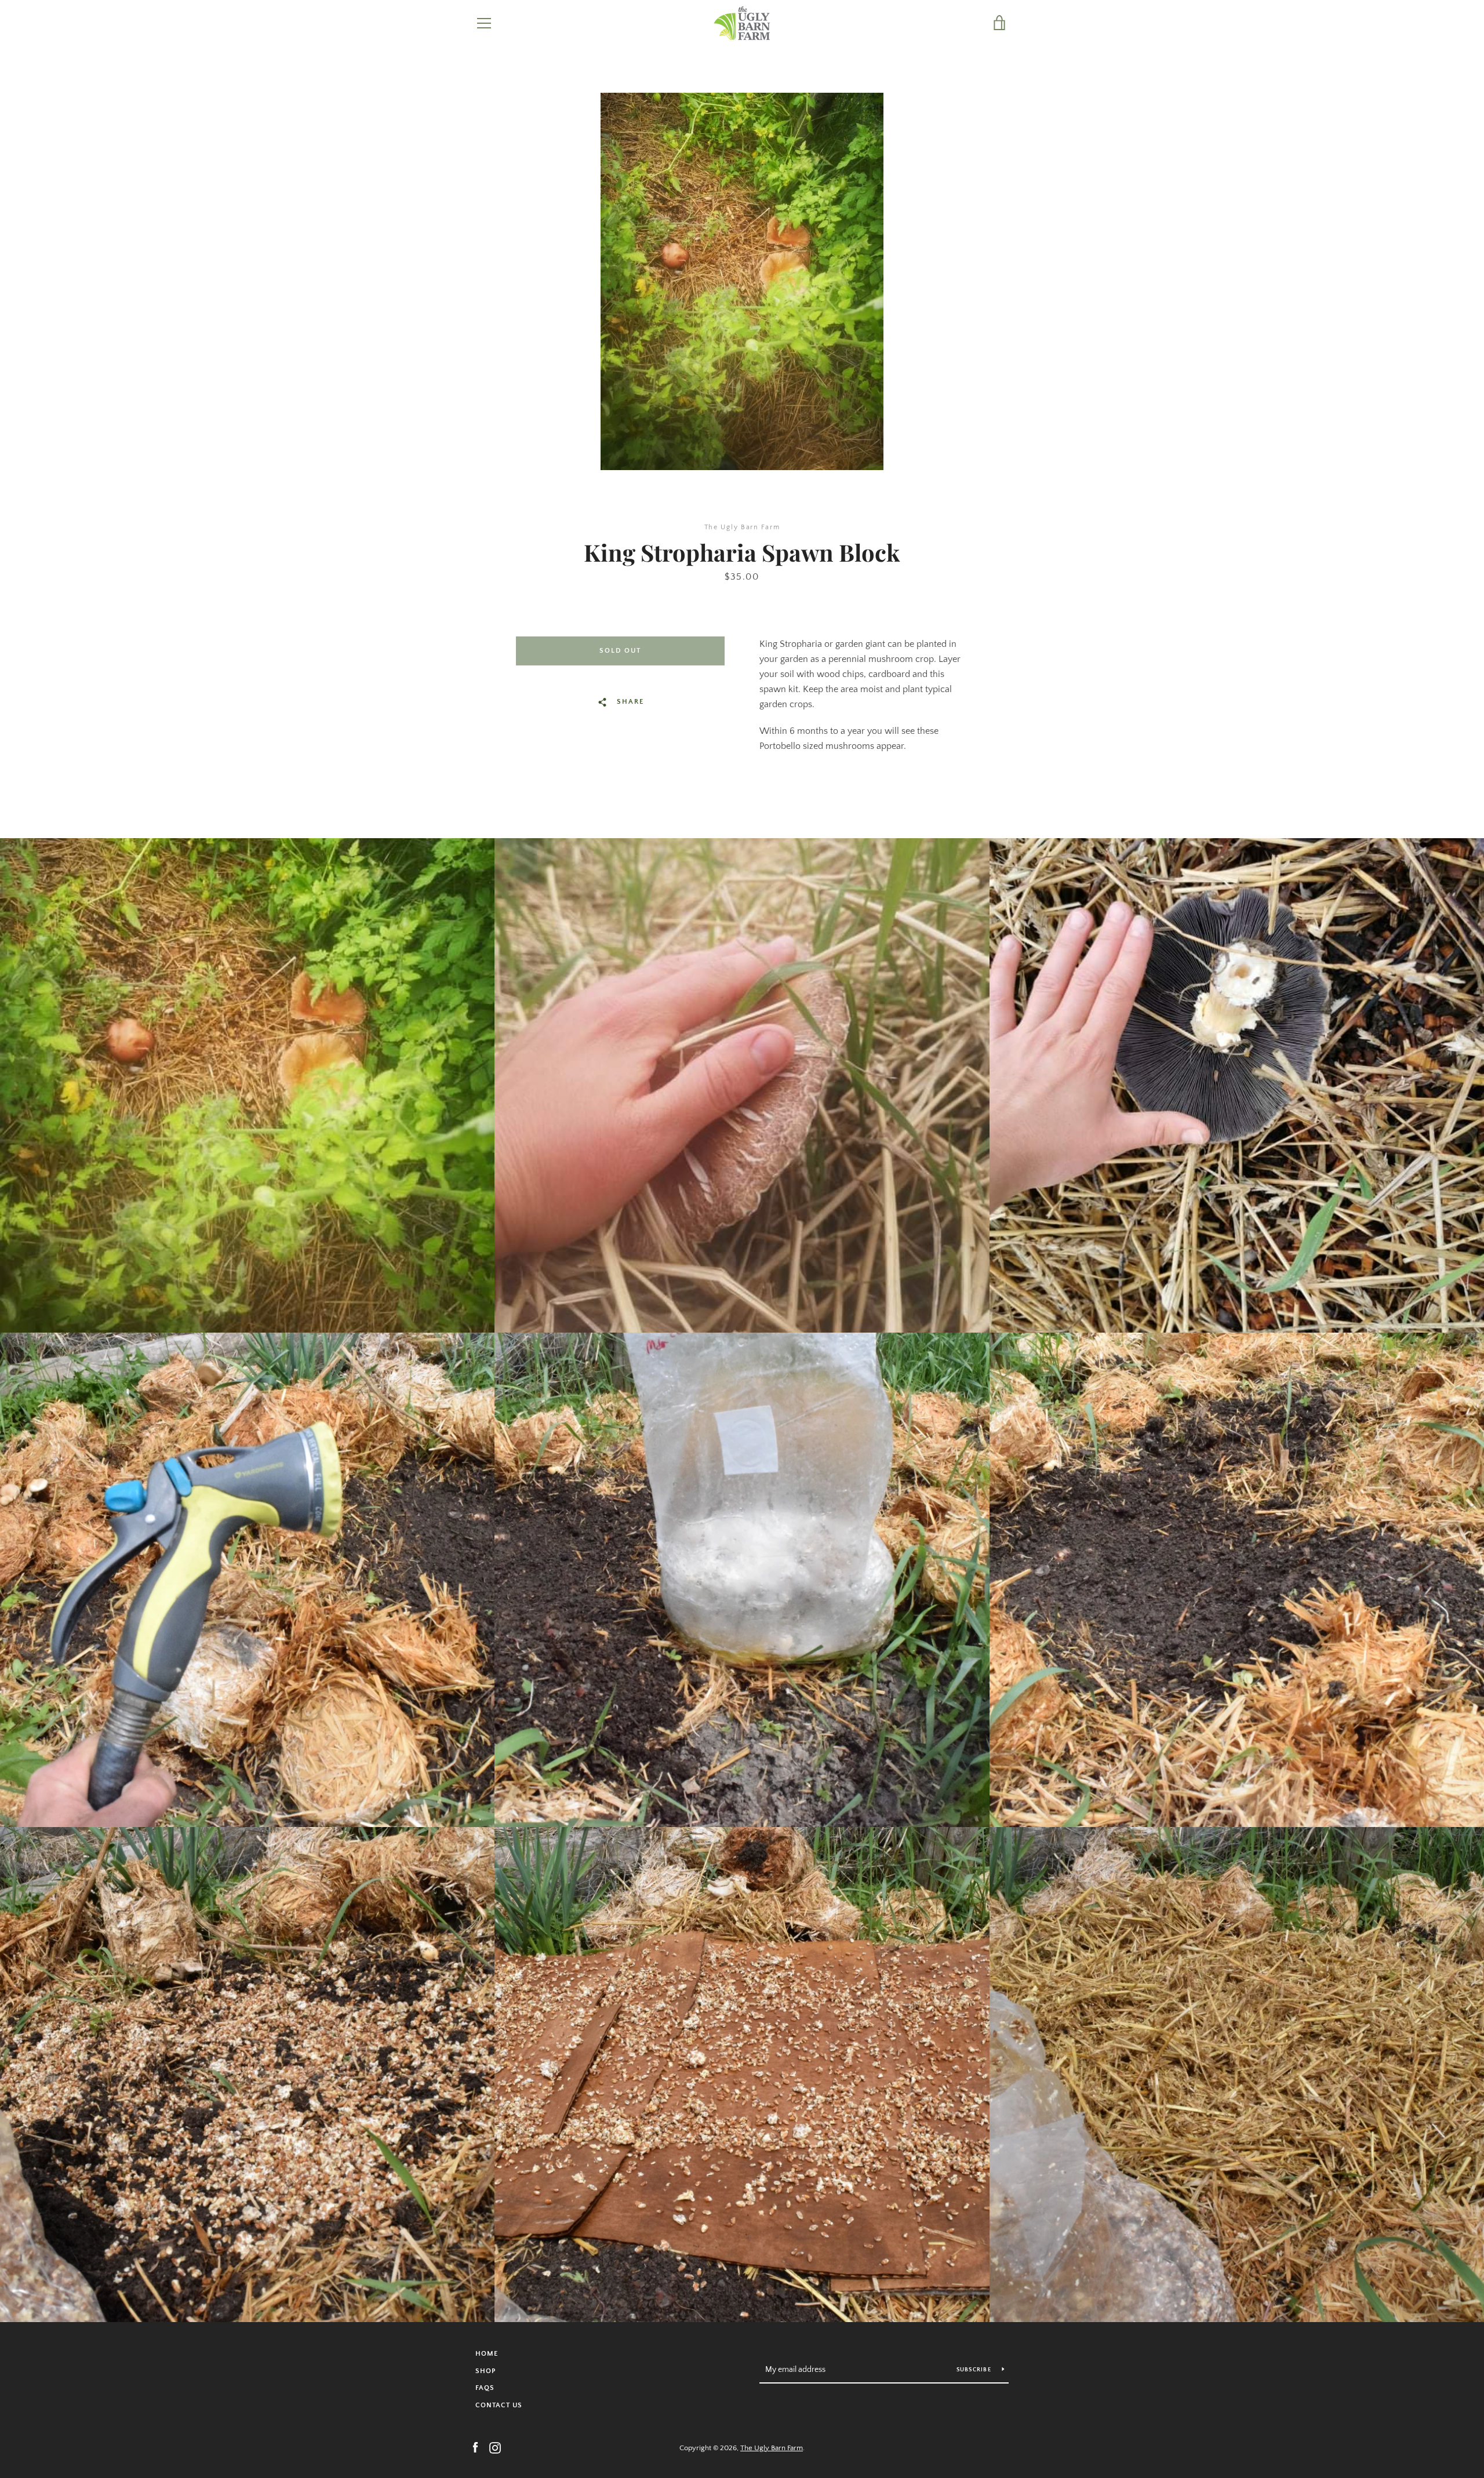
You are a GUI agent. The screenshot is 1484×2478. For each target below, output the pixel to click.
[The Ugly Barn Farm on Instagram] (495, 2447)
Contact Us (499, 2405)
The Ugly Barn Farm (772, 2448)
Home (487, 2354)
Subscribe (975, 2370)
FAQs (485, 2388)
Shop (485, 2371)
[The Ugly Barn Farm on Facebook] (475, 2447)
